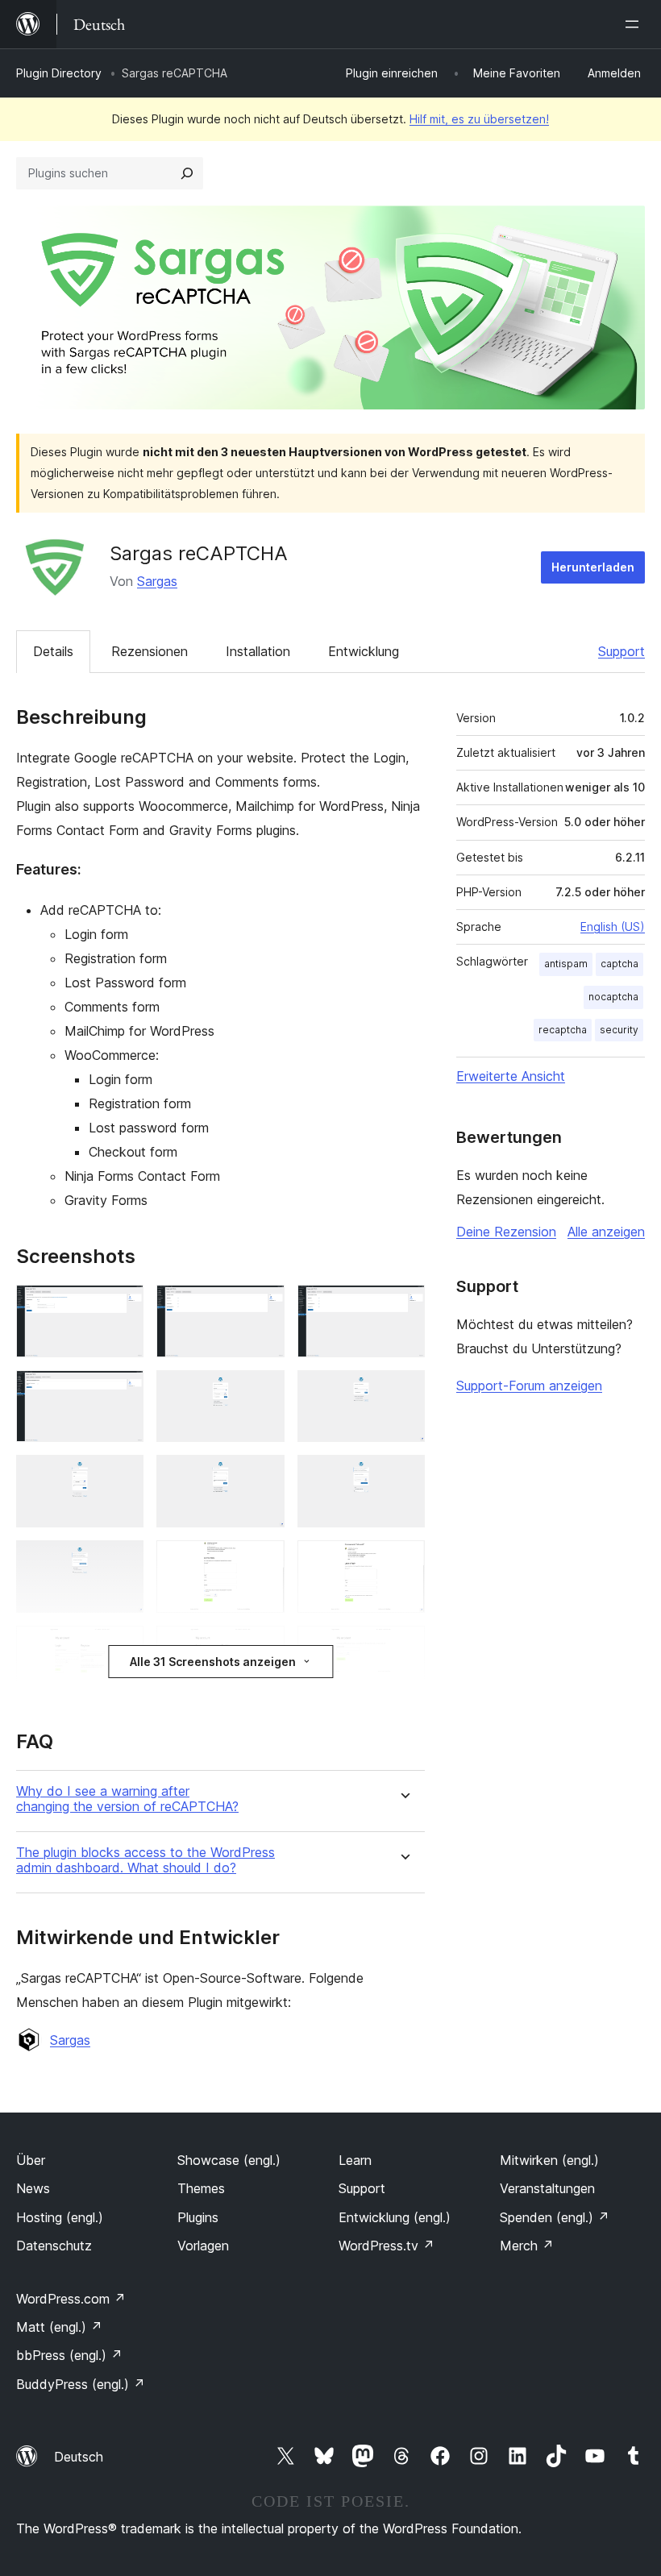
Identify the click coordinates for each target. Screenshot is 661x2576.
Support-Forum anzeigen (529, 1386)
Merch (527, 2246)
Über (31, 2160)
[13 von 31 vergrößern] (122, 1647)
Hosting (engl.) (60, 2217)
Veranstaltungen (547, 2188)
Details (53, 651)
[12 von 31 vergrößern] (403, 1562)
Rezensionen (150, 651)
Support (622, 651)
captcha (619, 964)
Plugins (198, 2217)
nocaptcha (613, 997)
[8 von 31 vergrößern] (263, 1477)
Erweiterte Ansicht (511, 1076)
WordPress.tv (387, 2246)
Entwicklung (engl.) (395, 2217)
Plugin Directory (59, 73)
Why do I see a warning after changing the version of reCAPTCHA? (127, 1799)
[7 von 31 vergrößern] (122, 1477)
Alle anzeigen (606, 1232)
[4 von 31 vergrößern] (122, 1392)
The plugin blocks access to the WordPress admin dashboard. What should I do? (146, 1860)
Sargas (157, 581)
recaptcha (563, 1030)
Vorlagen (203, 2246)
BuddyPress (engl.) (81, 2384)
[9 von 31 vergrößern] (403, 1477)
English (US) (613, 927)
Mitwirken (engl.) (549, 2160)
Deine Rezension (506, 1232)
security (619, 1030)
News (33, 2188)
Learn (355, 2160)
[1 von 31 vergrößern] (122, 1307)
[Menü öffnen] (635, 24)
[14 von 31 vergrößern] (263, 1647)
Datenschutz (54, 2246)
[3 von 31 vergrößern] (403, 1307)
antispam (566, 964)
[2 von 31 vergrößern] (263, 1307)
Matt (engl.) (59, 2327)
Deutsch (79, 2457)
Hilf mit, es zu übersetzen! (479, 119)
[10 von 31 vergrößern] (122, 1562)
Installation (258, 651)
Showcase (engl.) (229, 2160)
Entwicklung (364, 651)
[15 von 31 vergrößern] (403, 1647)
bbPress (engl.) (69, 2355)
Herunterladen (593, 567)
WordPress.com (71, 2299)
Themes (201, 2188)
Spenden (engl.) (555, 2217)
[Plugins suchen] (187, 173)
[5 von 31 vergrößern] (263, 1392)
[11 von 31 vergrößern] (263, 1562)
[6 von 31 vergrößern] (403, 1392)
